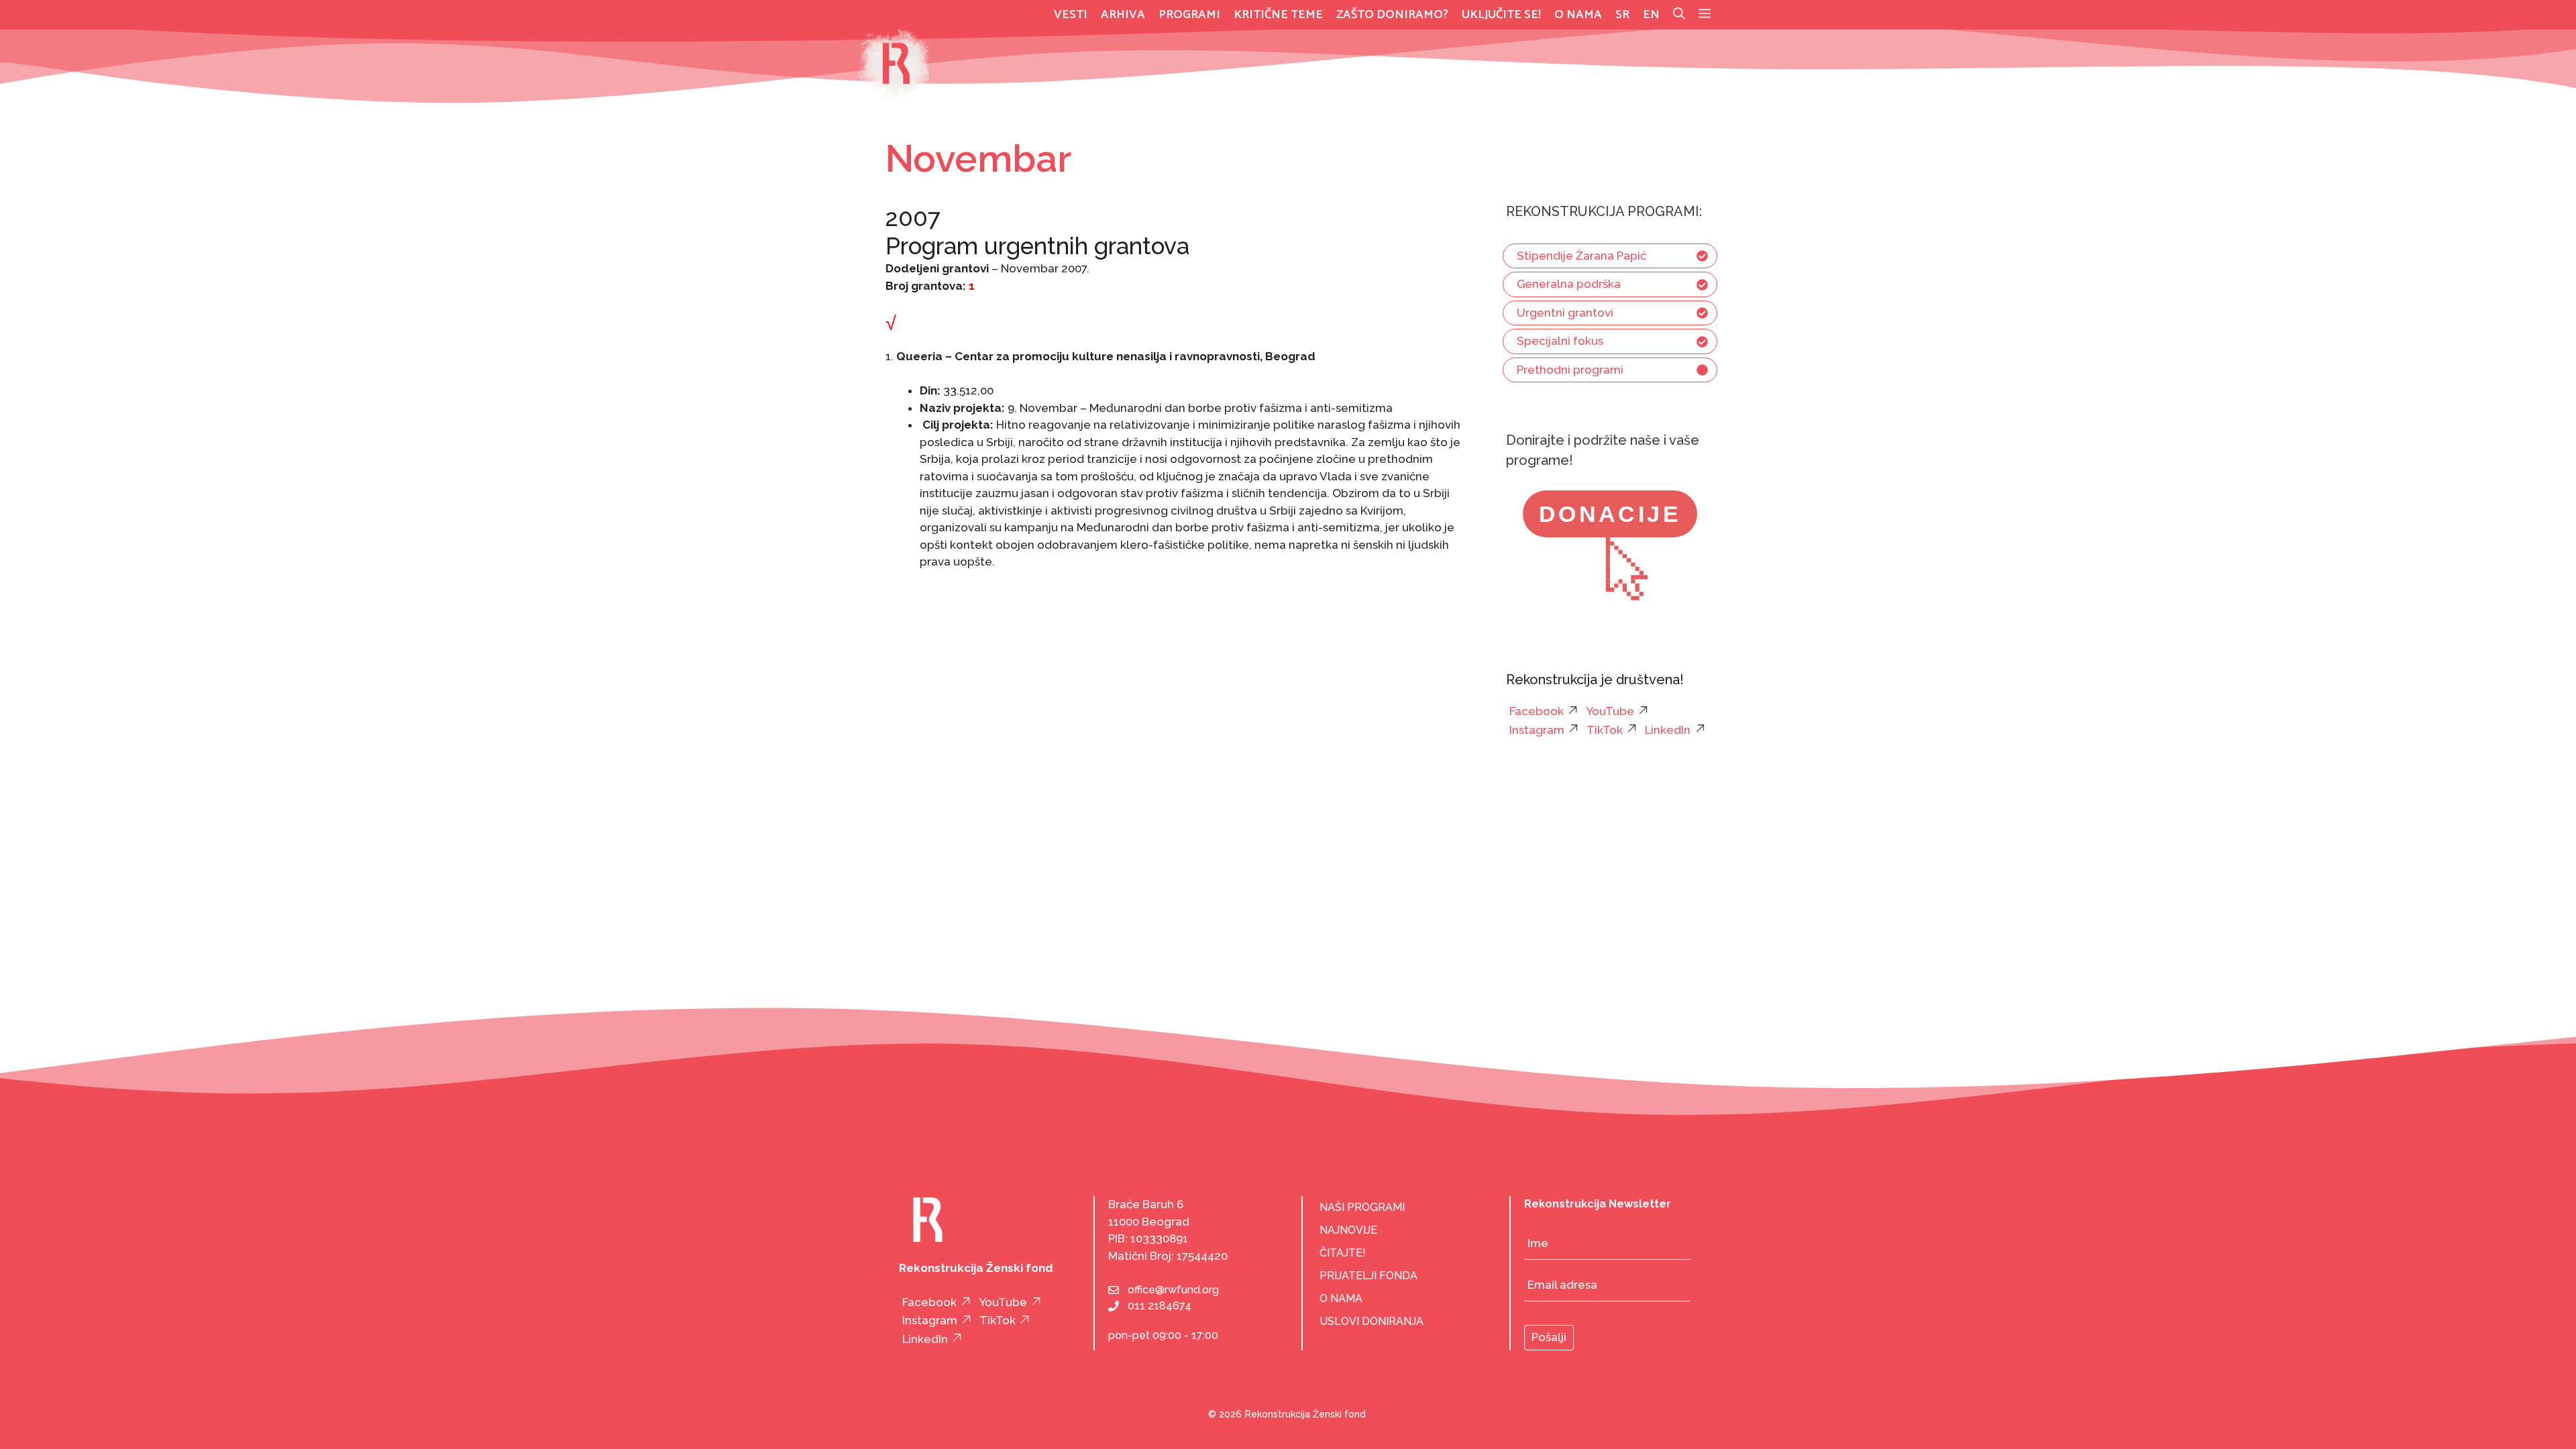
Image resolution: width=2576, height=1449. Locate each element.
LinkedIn (1668, 730)
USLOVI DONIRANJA (1372, 1321)
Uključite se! (1501, 15)
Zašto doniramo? (1392, 15)
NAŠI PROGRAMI (1362, 1207)
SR (1622, 15)
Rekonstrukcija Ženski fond (1305, 1414)
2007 (913, 218)
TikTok (1605, 730)
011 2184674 (1160, 1306)
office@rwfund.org (1173, 1290)
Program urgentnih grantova (1037, 246)
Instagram (1537, 730)
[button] (1705, 15)
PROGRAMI (1189, 15)
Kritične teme (1278, 15)
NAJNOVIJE (1348, 1230)
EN (1651, 15)
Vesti (1071, 15)
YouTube (1610, 711)
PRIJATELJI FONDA (1368, 1276)
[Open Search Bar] (1679, 15)
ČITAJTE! (1343, 1253)
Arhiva (1123, 15)
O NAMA (1341, 1298)
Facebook (1537, 711)
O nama (1578, 15)
